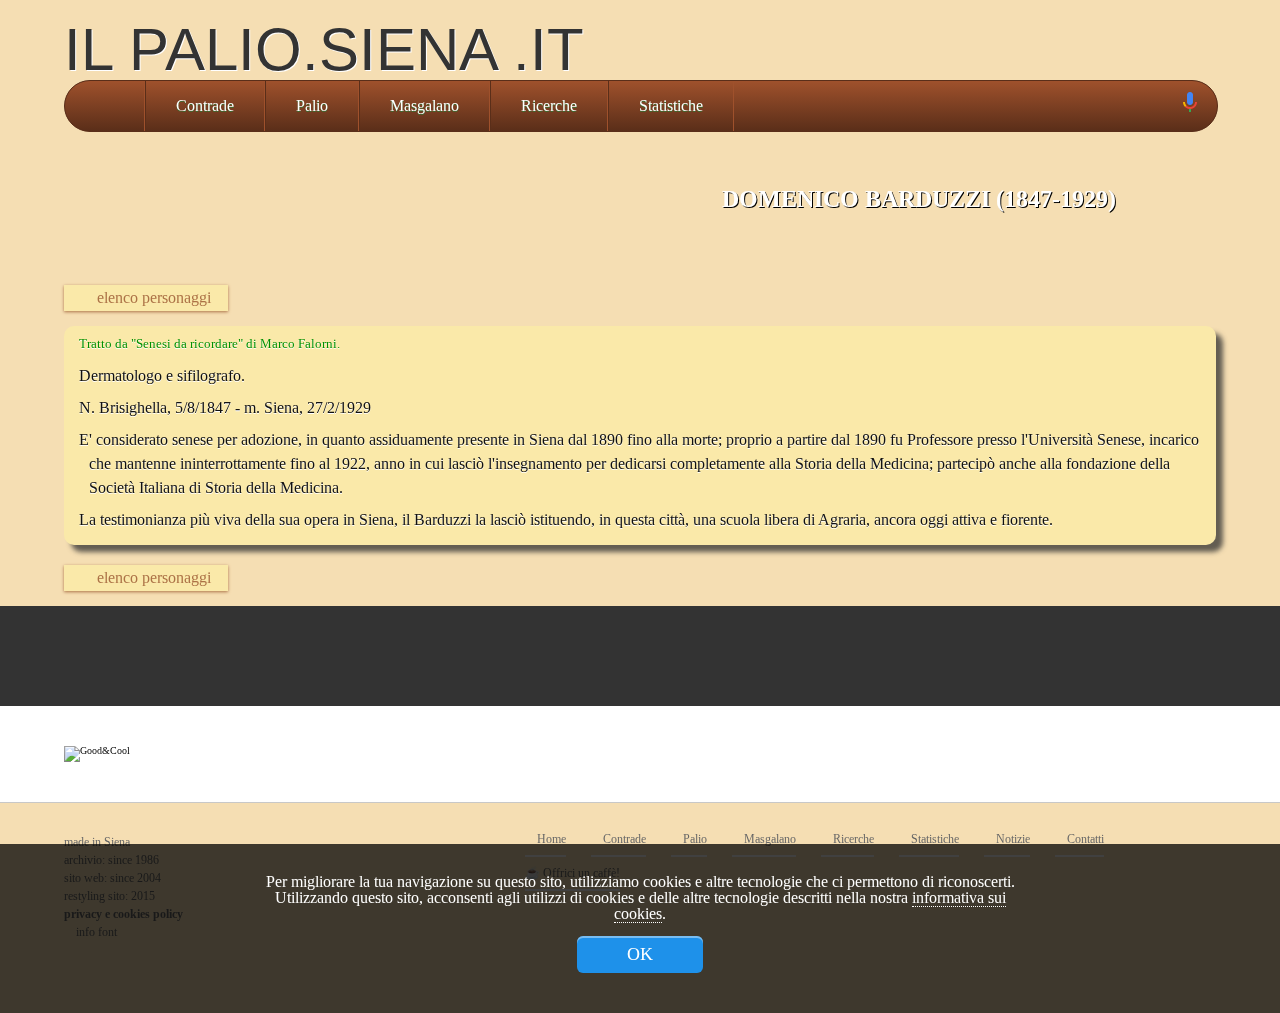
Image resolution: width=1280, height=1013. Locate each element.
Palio (312, 105)
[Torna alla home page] (104, 106)
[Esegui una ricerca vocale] (1189, 106)
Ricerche (549, 105)
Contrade (205, 105)
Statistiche (671, 105)
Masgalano (424, 105)
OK (640, 954)
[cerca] (1167, 106)
